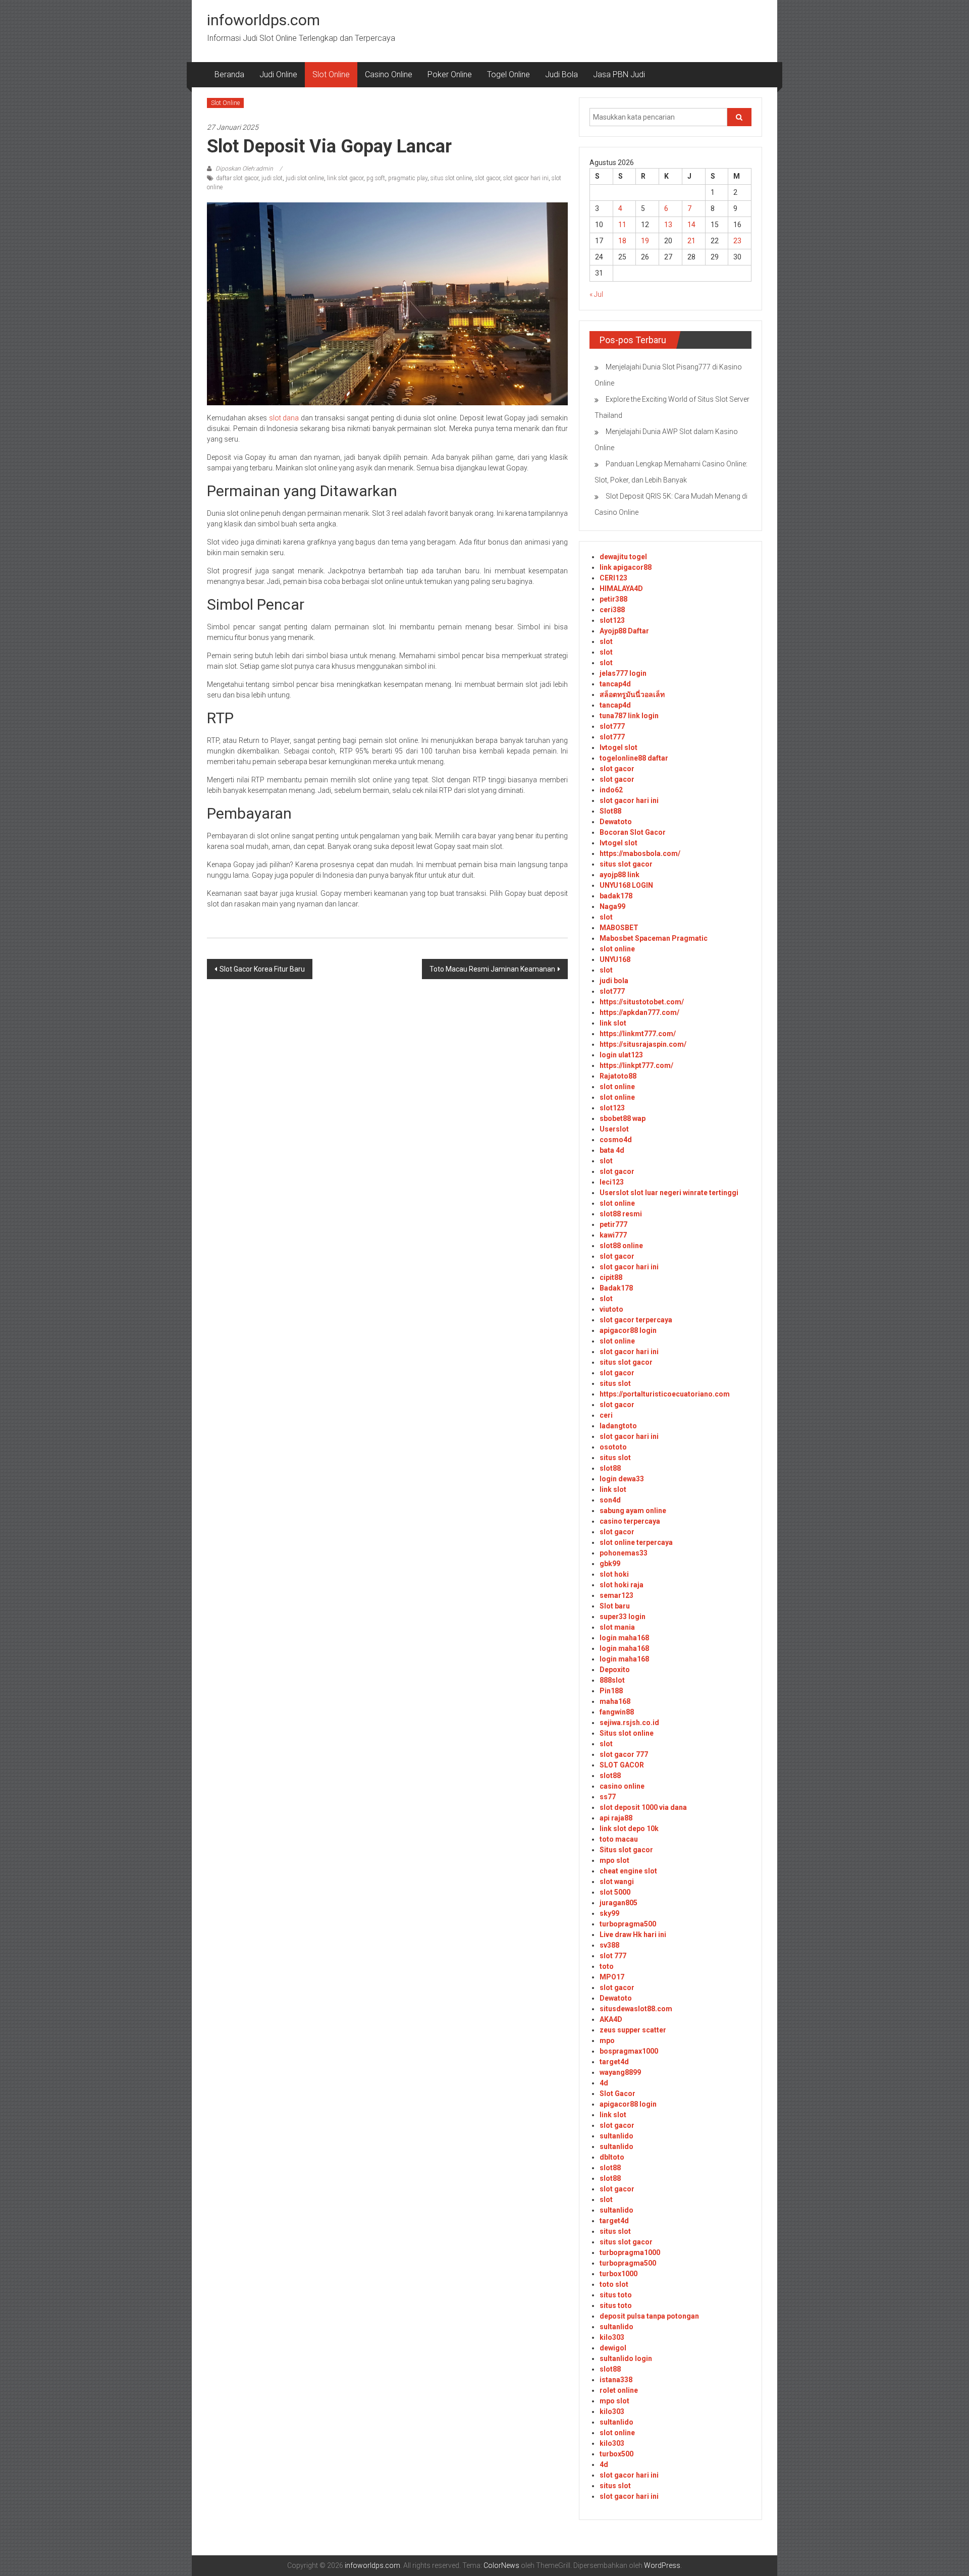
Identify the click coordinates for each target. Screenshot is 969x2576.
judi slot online (305, 178)
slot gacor (488, 178)
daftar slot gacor (237, 178)
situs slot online (451, 178)
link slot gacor (345, 178)
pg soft (376, 178)
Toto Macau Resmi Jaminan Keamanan (492, 969)
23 (737, 241)
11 (622, 225)
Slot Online (331, 74)
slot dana (284, 418)
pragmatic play (408, 178)
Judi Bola (561, 74)
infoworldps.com (263, 20)
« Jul (596, 294)
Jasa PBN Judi (619, 74)
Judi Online (278, 74)
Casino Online (389, 74)
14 (691, 225)
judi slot (272, 178)
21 (691, 241)
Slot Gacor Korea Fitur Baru (262, 969)
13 (668, 225)
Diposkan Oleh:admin (244, 169)
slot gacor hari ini (526, 178)
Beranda (229, 74)
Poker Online (450, 74)
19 (645, 241)
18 (622, 241)
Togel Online (508, 74)
